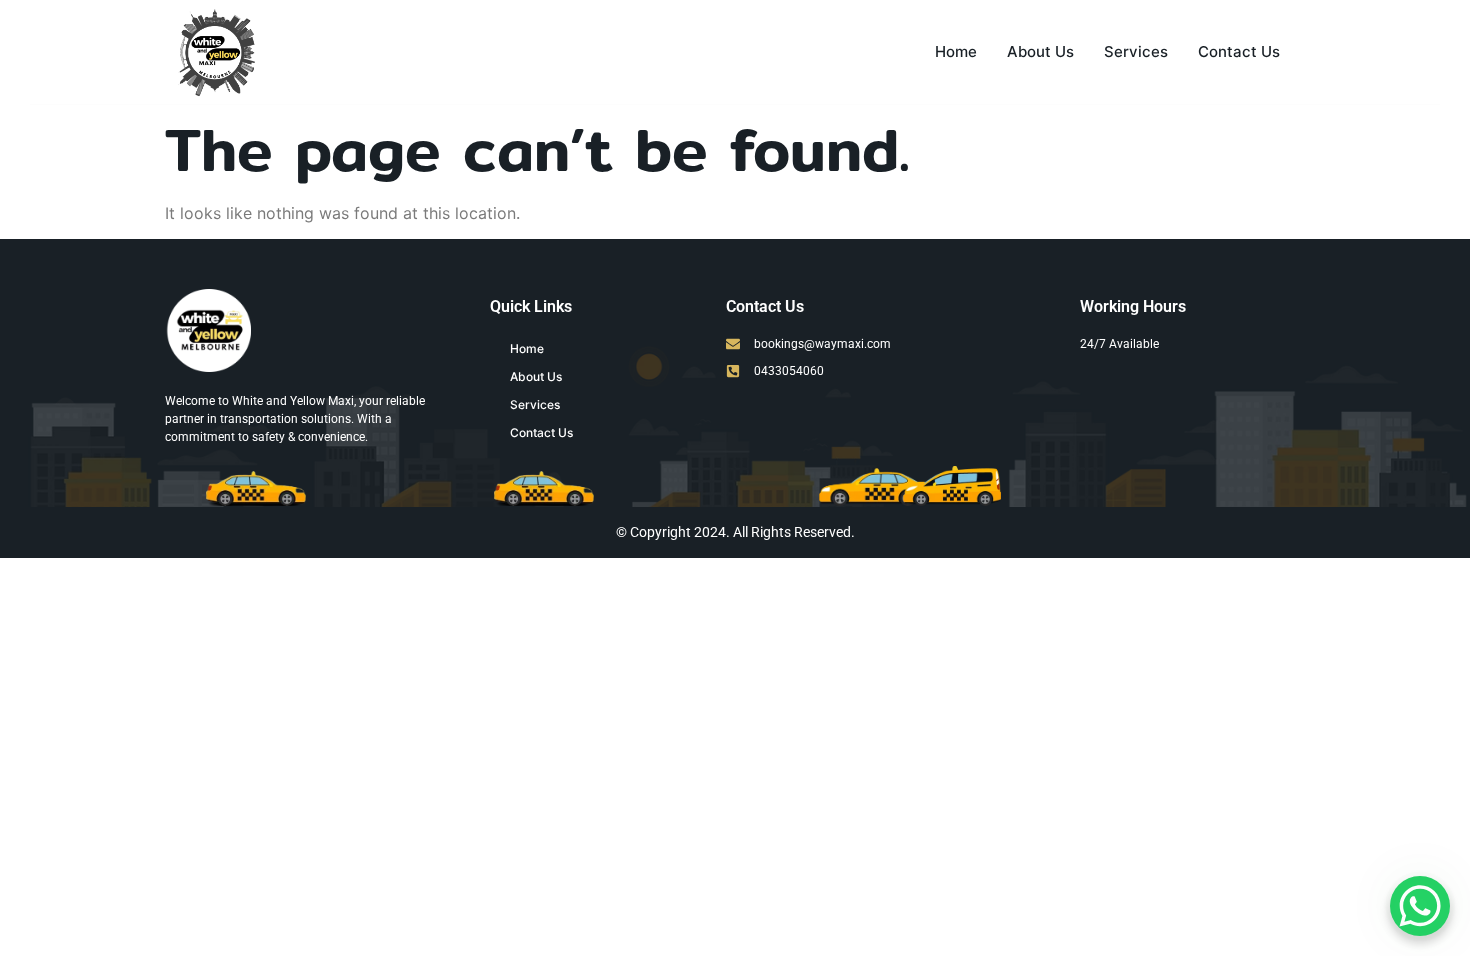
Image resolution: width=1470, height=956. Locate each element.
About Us (1040, 51)
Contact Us (1239, 51)
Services (1136, 51)
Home (956, 51)
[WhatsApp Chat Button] (1420, 906)
